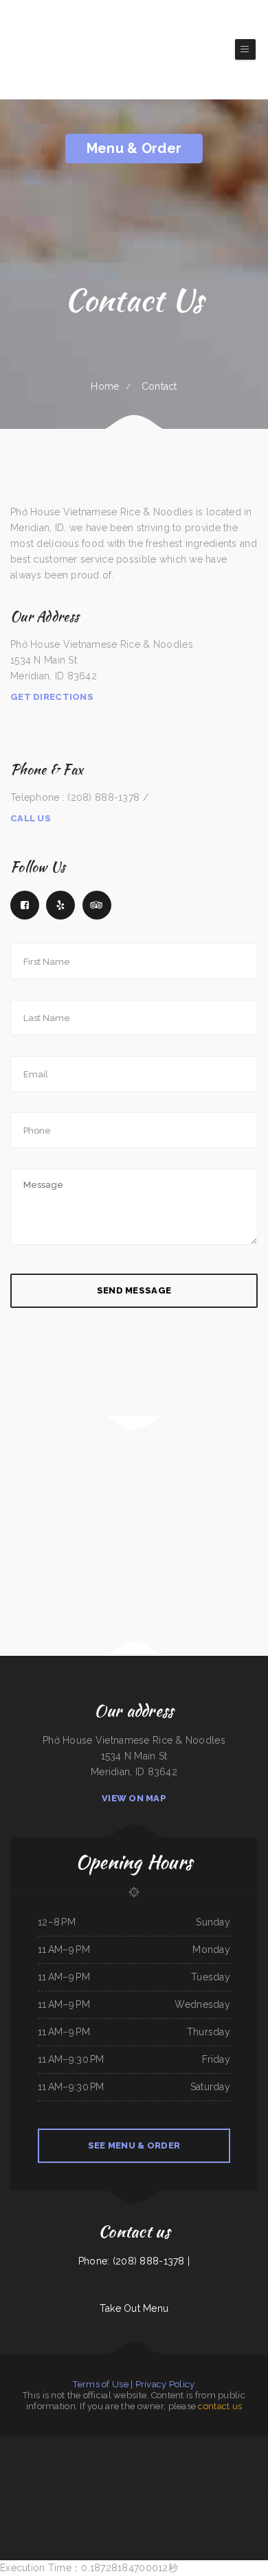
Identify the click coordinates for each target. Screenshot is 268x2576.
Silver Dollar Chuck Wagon (156, 2444)
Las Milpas (177, 2460)
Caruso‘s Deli (75, 2444)
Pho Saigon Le (176, 2444)
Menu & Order (134, 148)
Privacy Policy (165, 2384)
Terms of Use (100, 2384)
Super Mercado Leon (91, 2444)
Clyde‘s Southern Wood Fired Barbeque (90, 2460)
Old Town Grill (60, 2444)
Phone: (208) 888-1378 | (134, 2261)
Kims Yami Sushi (28, 2444)
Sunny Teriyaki (55, 2492)
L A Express (175, 2492)
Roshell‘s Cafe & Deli (36, 2476)
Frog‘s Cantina (203, 2444)
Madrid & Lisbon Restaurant (231, 2476)
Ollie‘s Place (139, 2476)
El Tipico (46, 2460)
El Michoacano (189, 2460)
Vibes (193, 2444)
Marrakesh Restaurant (143, 2492)
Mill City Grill (239, 2492)
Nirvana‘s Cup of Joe (22, 2492)
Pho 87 (186, 2444)
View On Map (134, 1798)
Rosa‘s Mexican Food (116, 2460)
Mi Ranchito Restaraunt (221, 2492)
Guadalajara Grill (40, 2492)
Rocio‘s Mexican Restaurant (92, 2492)
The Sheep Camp (69, 2476)
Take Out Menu (134, 2308)
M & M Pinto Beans (123, 2476)
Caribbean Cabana (233, 2460)
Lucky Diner (107, 2444)
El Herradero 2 (44, 2444)
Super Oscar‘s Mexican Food (142, 2507)
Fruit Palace (123, 2507)
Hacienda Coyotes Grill (10, 2444)
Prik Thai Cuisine (34, 2460)
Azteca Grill (8, 2476)
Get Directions (52, 697)
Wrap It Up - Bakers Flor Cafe (196, 2492)
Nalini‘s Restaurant (71, 2492)
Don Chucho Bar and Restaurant (211, 2460)
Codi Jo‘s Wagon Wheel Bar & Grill (128, 2444)
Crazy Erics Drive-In (253, 2476)
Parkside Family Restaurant (89, 2476)
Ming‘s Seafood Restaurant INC (118, 2492)
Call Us (31, 818)
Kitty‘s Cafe (20, 2476)
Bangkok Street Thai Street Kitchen (155, 2460)
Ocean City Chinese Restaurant (255, 2460)
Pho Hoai (213, 2476)
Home (105, 386)
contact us (220, 2406)
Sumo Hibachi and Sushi (62, 2460)
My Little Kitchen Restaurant (224, 2444)
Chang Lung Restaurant (16, 2460)
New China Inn (133, 2460)
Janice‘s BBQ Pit (54, 2476)
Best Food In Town (178, 2476)
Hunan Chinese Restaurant (249, 2444)
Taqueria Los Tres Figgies (158, 2476)
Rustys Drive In (161, 2492)
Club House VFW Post (198, 2476)
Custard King (108, 2476)
